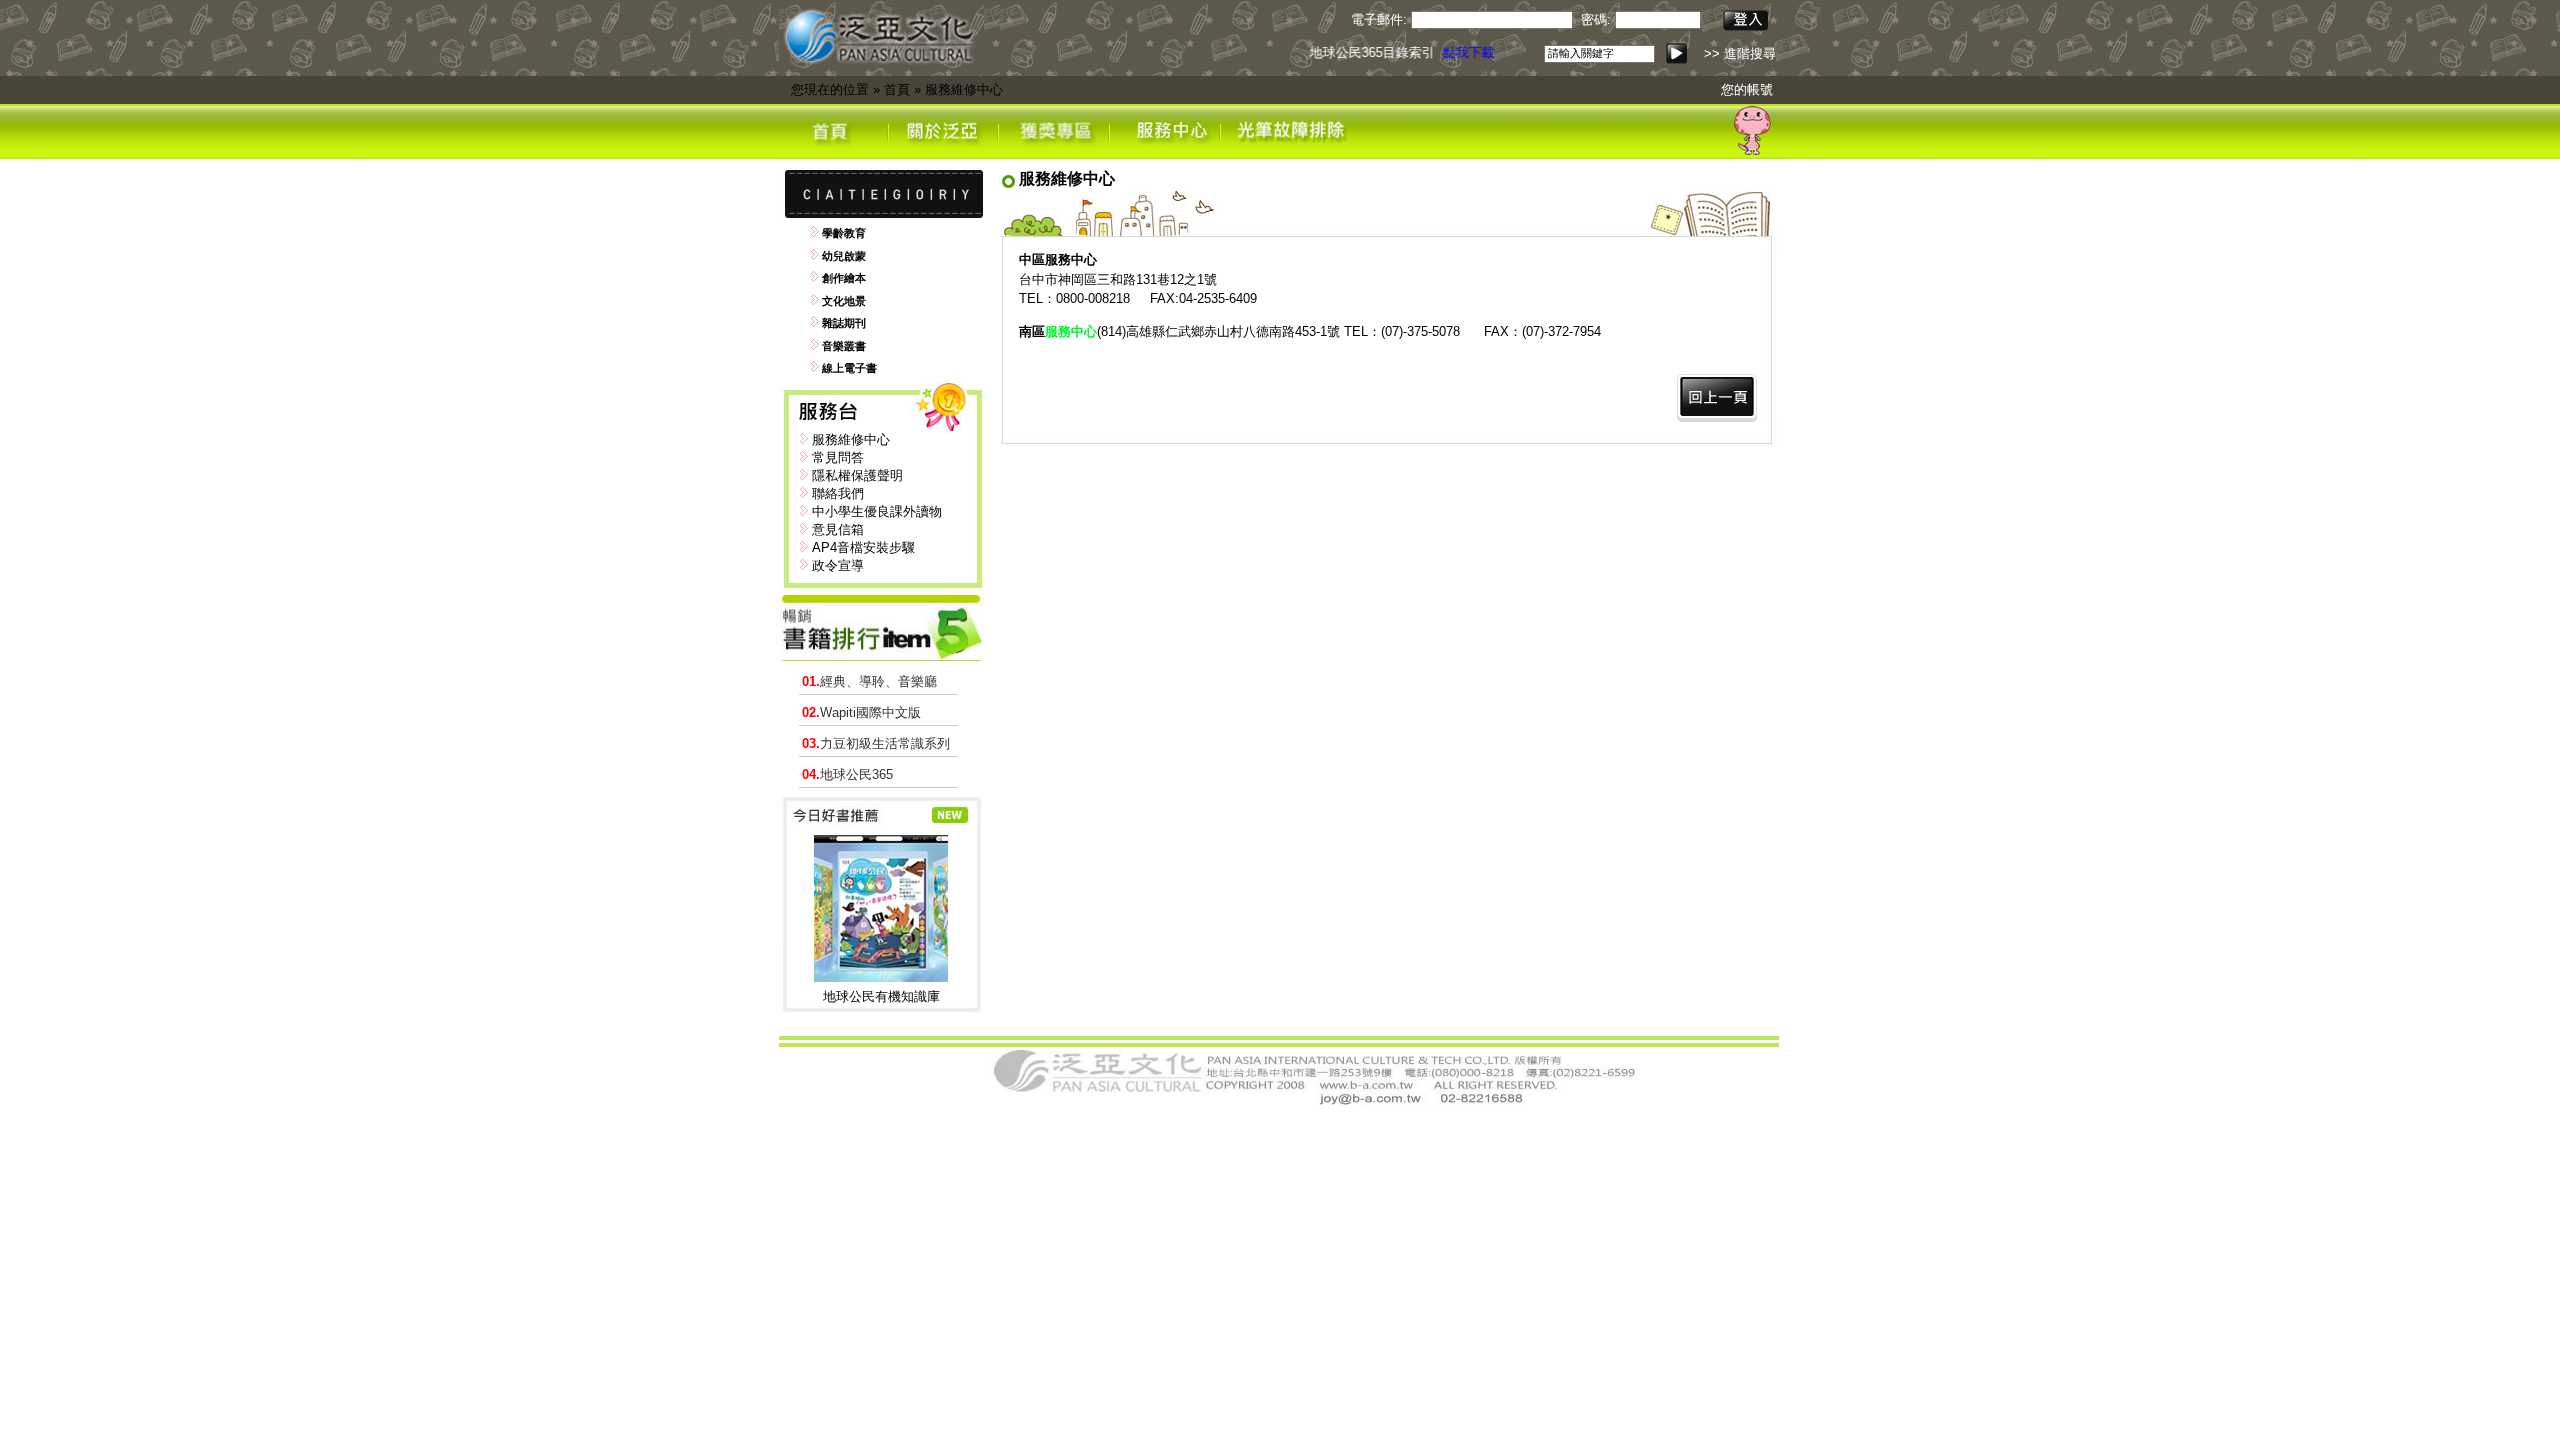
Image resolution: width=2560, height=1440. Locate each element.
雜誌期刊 (844, 323)
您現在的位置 (830, 89)
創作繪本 (844, 278)
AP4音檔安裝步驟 (863, 547)
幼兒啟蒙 (844, 256)
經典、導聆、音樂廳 (869, 681)
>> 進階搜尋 (1740, 53)
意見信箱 (838, 529)
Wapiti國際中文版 (861, 712)
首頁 (897, 89)
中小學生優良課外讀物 (877, 511)
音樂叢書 (844, 346)
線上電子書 (849, 368)
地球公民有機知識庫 (881, 996)
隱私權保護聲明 (857, 475)
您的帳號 (1747, 89)
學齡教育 (844, 233)
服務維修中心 (964, 89)
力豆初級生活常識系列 (876, 743)
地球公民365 (847, 774)
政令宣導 (838, 565)
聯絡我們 (838, 493)
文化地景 (844, 301)
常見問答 (838, 457)
